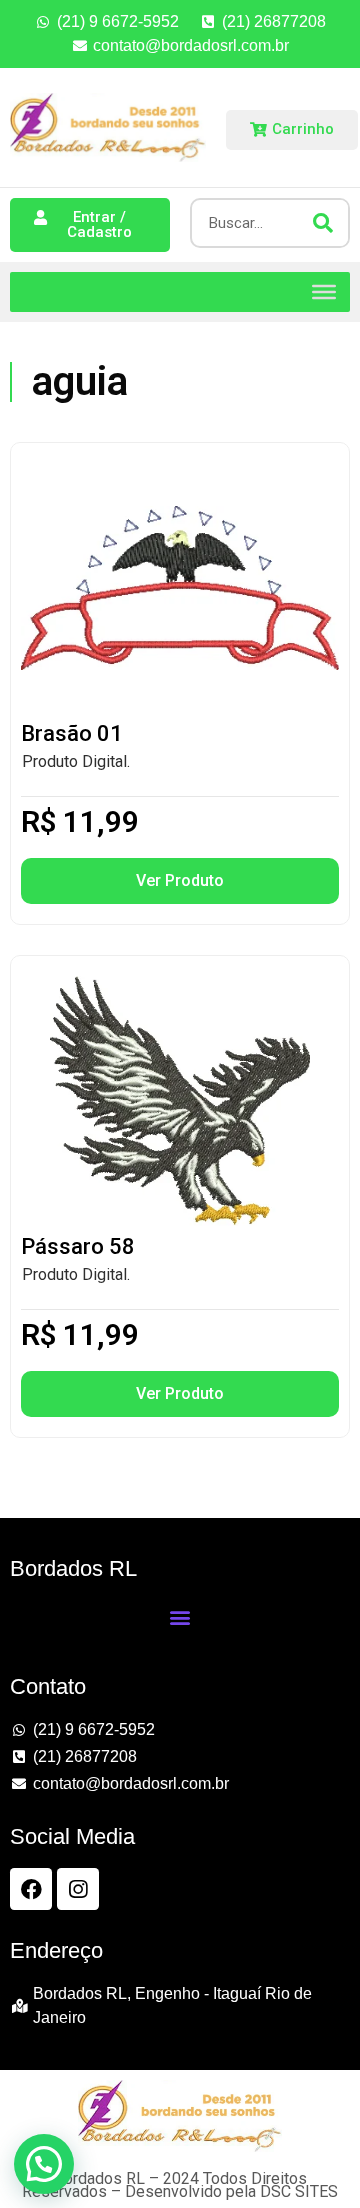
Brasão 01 (72, 733)
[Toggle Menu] (324, 291)
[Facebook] (31, 1889)
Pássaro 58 (78, 1246)
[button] (180, 1616)
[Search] (323, 223)
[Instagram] (78, 1889)
